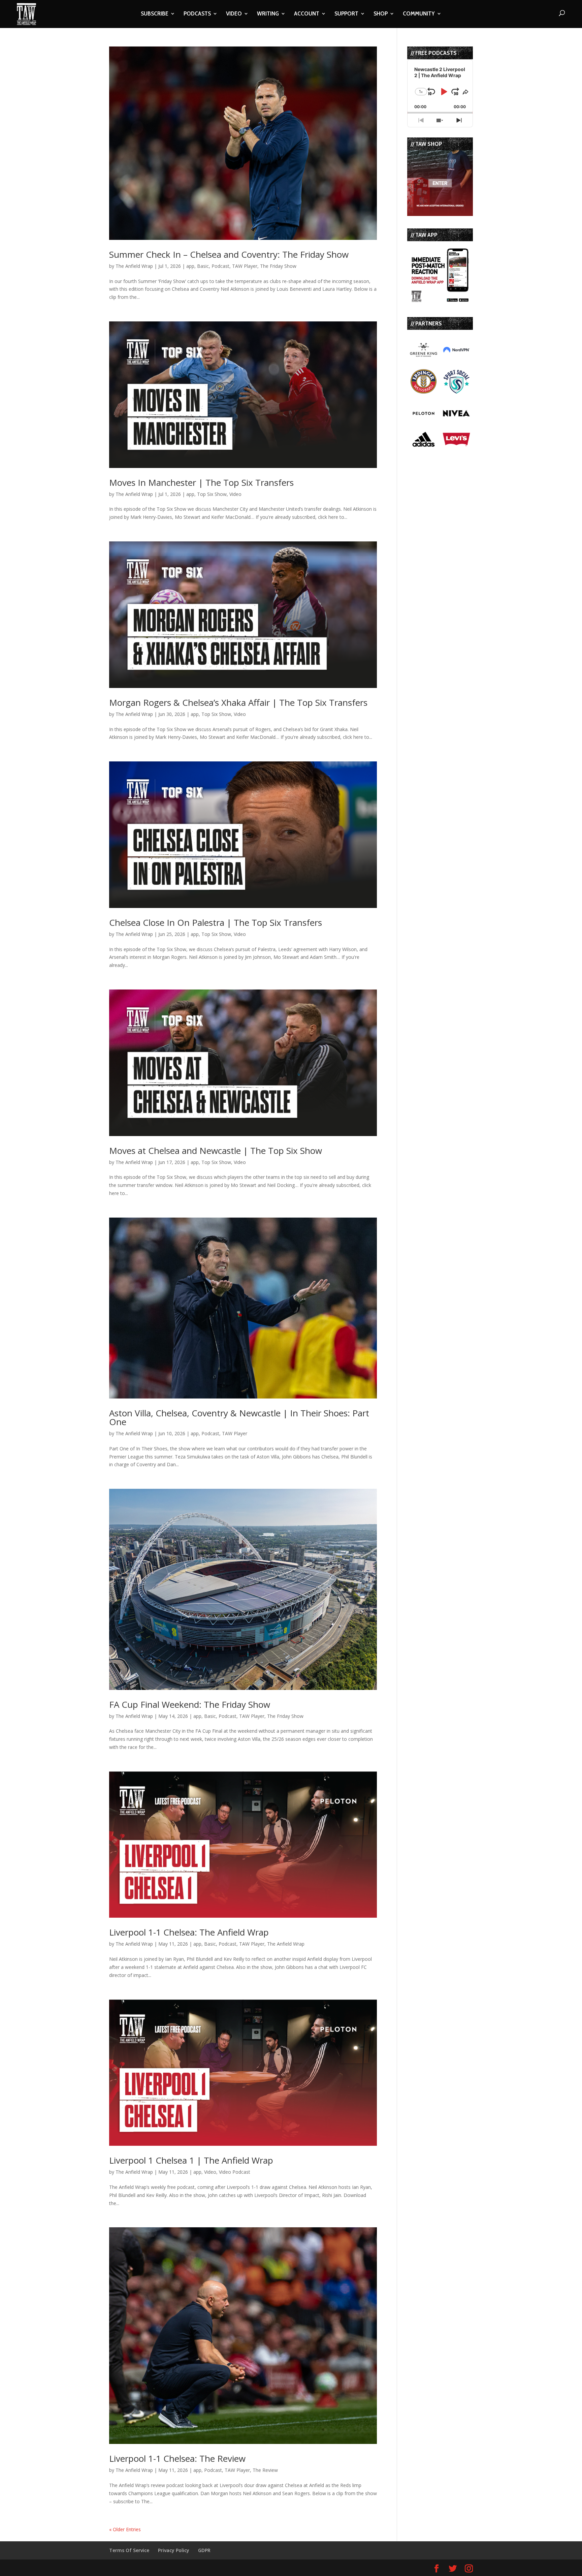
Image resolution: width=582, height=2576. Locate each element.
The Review (265, 2470)
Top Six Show (212, 494)
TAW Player (245, 266)
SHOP (381, 14)
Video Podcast (235, 2172)
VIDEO (234, 14)
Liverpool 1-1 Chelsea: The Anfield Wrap (189, 1932)
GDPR (204, 2550)
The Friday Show (278, 266)
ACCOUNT (307, 14)
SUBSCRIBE (155, 14)
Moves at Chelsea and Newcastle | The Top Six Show (216, 1151)
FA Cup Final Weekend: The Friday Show (190, 1704)
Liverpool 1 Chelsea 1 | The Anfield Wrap (191, 2160)
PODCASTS (197, 14)
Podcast (220, 266)
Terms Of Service (129, 2550)
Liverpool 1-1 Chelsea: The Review (177, 2458)
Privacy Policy (174, 2550)
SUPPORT (346, 14)
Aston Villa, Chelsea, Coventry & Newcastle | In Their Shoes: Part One (239, 1417)
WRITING (268, 14)
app (190, 266)
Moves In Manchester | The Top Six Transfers (201, 482)
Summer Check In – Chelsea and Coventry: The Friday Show (229, 254)
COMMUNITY (419, 14)
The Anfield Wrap (134, 266)
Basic (203, 266)
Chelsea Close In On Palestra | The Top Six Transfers (216, 922)
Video (235, 494)
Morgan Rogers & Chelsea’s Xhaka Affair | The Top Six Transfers (238, 702)
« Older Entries (125, 2529)
